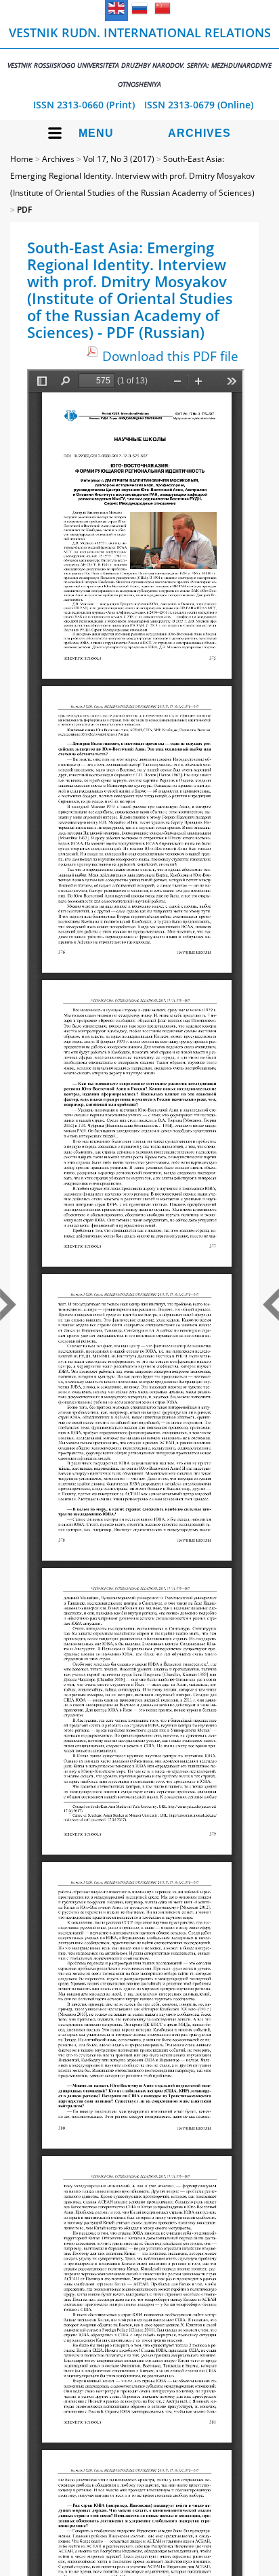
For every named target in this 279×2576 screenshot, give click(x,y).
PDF (24, 210)
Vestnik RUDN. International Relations (139, 57)
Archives (199, 133)
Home (22, 159)
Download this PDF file (170, 356)
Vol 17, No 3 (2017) (119, 159)
